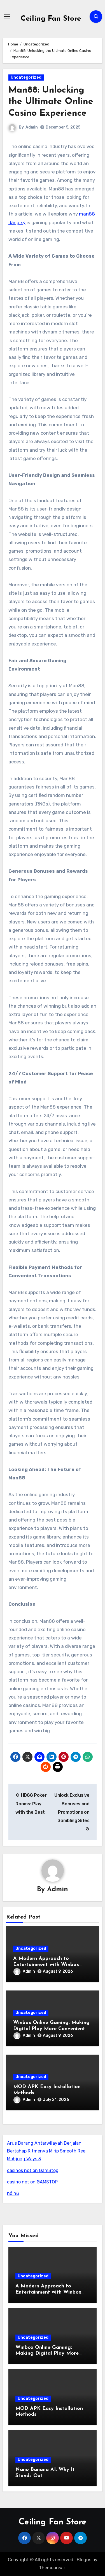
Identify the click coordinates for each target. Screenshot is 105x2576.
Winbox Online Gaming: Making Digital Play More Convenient (47, 2354)
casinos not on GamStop (33, 2170)
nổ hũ (13, 2193)
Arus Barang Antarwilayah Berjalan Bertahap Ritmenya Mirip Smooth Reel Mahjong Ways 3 (47, 2151)
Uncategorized (26, 77)
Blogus (84, 2560)
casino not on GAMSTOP (32, 2182)
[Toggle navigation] (7, 16)
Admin (32, 127)
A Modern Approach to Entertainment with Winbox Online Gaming (46, 1965)
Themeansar (52, 2568)
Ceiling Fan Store (51, 19)
